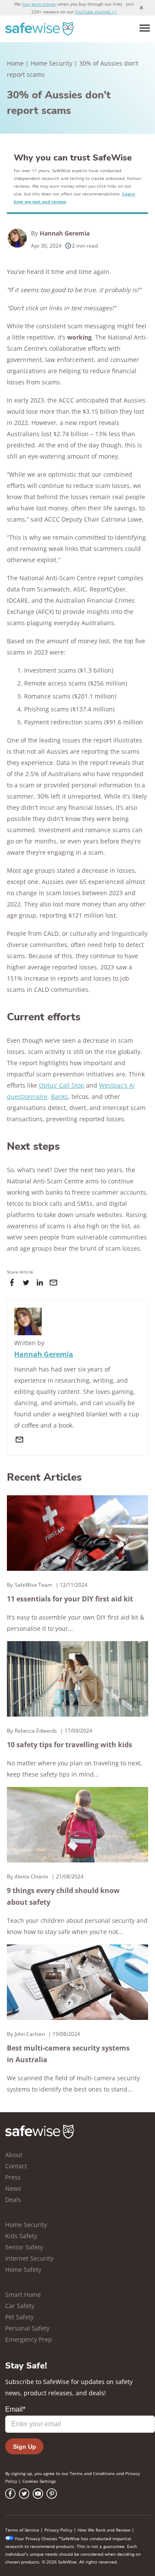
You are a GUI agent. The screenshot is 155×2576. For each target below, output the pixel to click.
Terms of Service (22, 2530)
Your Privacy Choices (36, 2538)
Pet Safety (19, 2317)
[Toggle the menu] (145, 28)
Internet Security (29, 2258)
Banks (59, 1096)
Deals (13, 2200)
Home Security (51, 63)
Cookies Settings (39, 2481)
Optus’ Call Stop (62, 1085)
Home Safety (23, 2269)
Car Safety (20, 2306)
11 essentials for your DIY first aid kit (70, 1599)
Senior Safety (24, 2247)
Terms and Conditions (92, 2473)
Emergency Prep (29, 2339)
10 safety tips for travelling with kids (70, 1745)
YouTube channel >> (96, 12)
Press (13, 2177)
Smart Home (23, 2294)
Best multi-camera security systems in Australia (68, 2054)
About (14, 2155)
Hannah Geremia (65, 233)
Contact (16, 2166)
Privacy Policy (58, 2530)
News (13, 2188)
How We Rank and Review (104, 2530)
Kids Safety (21, 2236)
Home (15, 63)
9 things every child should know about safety (63, 1896)
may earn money (39, 4)
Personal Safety (27, 2328)
